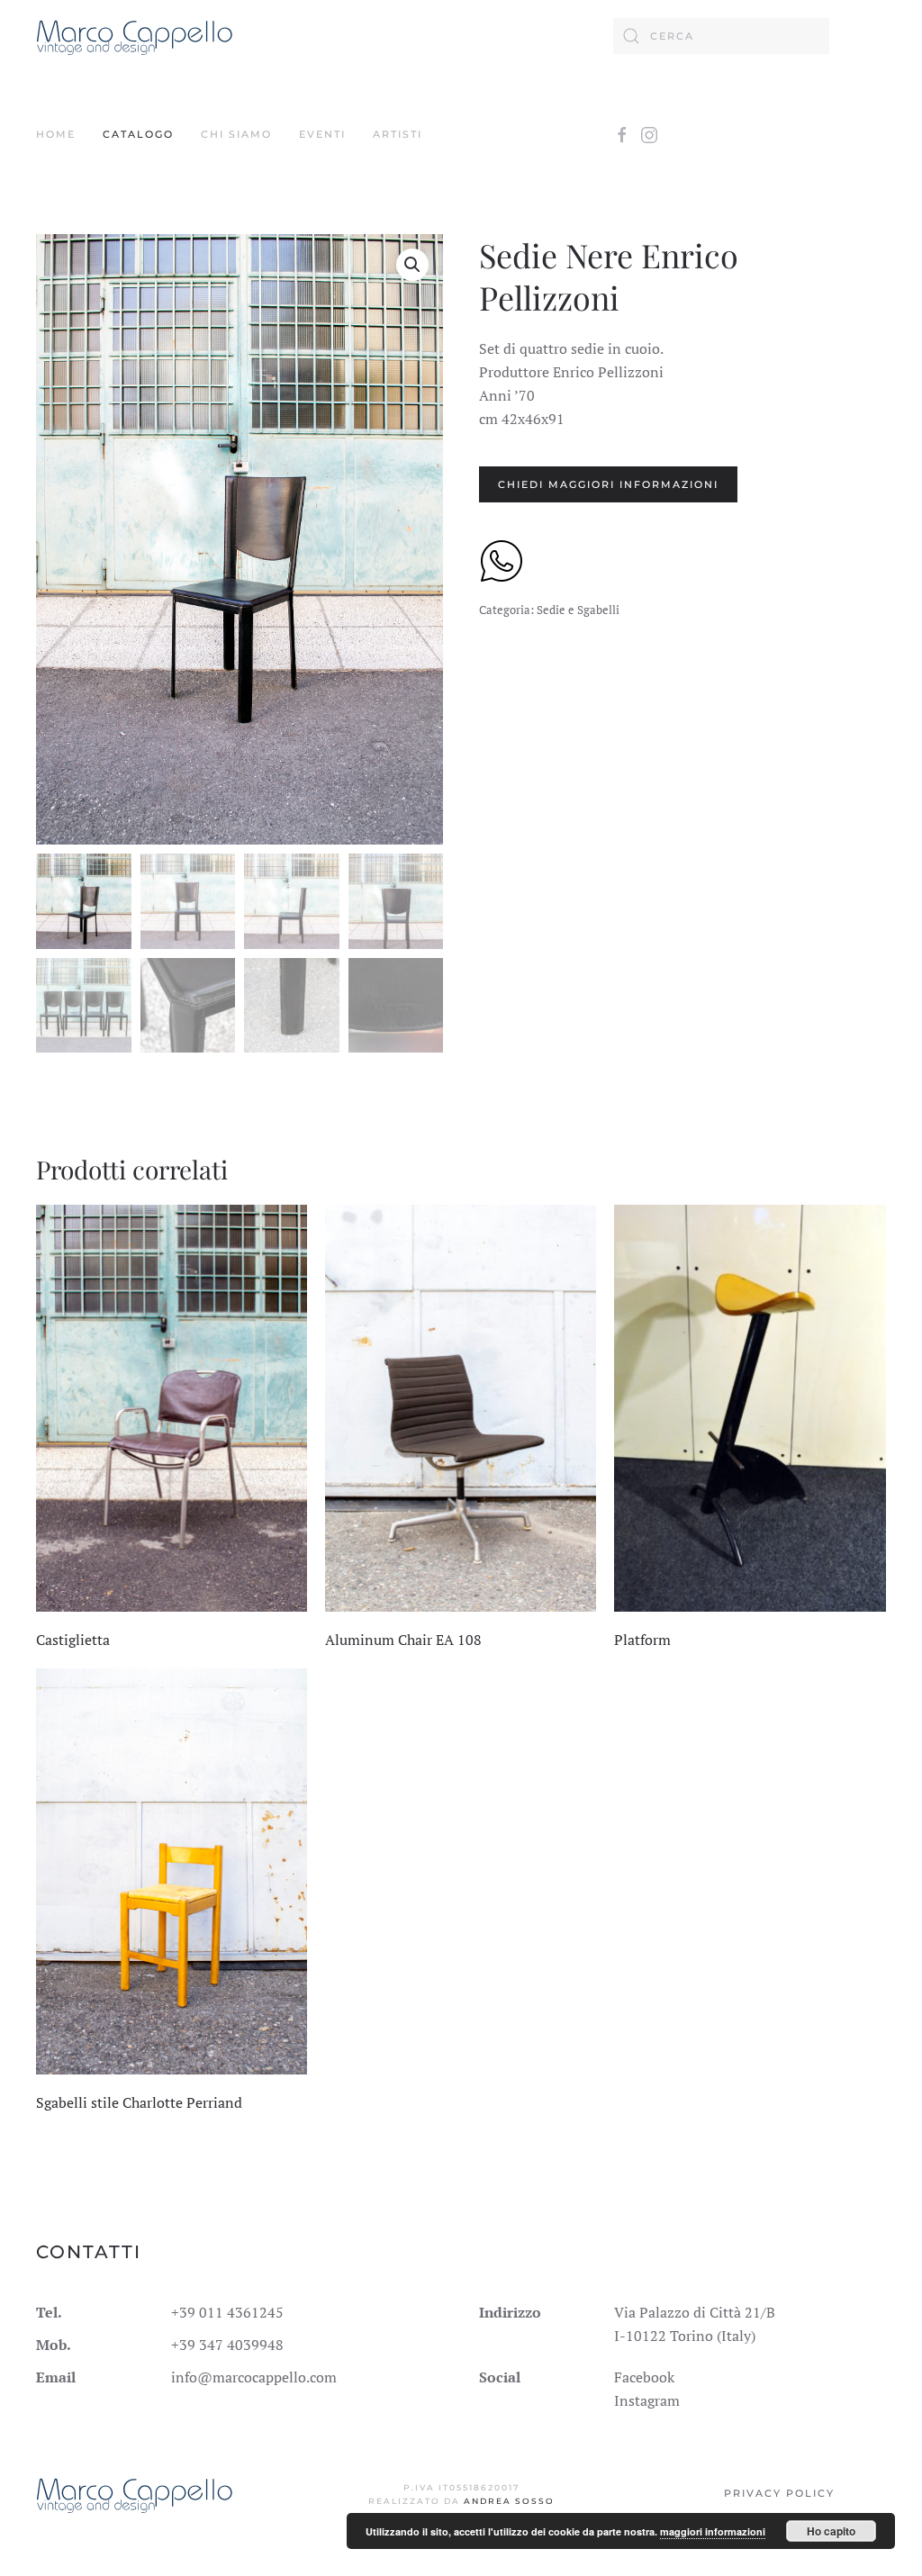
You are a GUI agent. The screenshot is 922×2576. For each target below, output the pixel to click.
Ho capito (831, 2531)
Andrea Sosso (509, 2501)
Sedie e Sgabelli (578, 610)
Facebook (644, 2377)
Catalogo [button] (138, 134)
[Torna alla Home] (135, 36)
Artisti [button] (398, 134)
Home (56, 134)
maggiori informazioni (713, 2531)
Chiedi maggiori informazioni (608, 484)
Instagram (647, 2400)
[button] (412, 265)
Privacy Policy (779, 2493)
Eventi (322, 134)
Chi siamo (236, 134)
